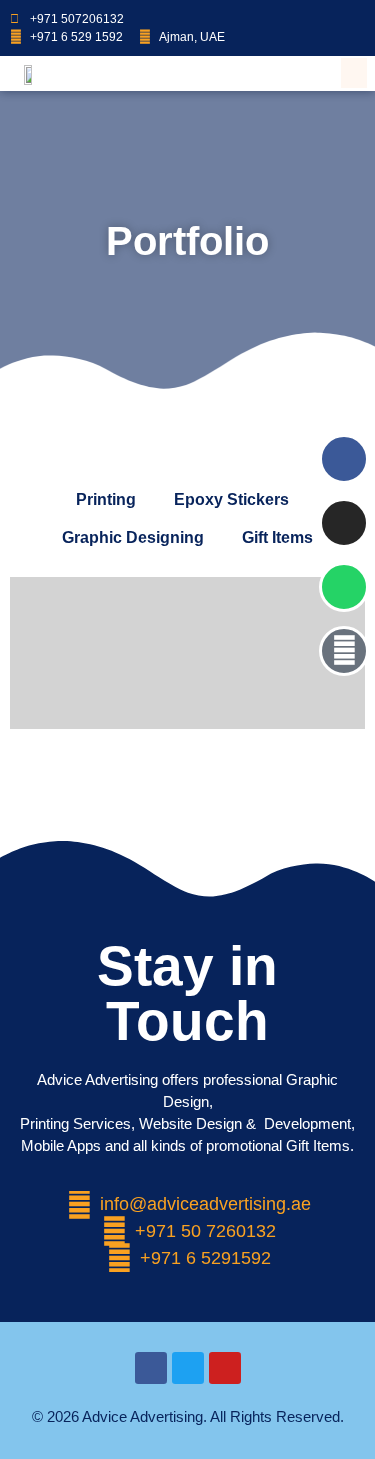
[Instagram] (338, 16)
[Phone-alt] (344, 651)
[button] (354, 73)
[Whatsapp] (300, 16)
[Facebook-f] (319, 16)
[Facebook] (344, 459)
